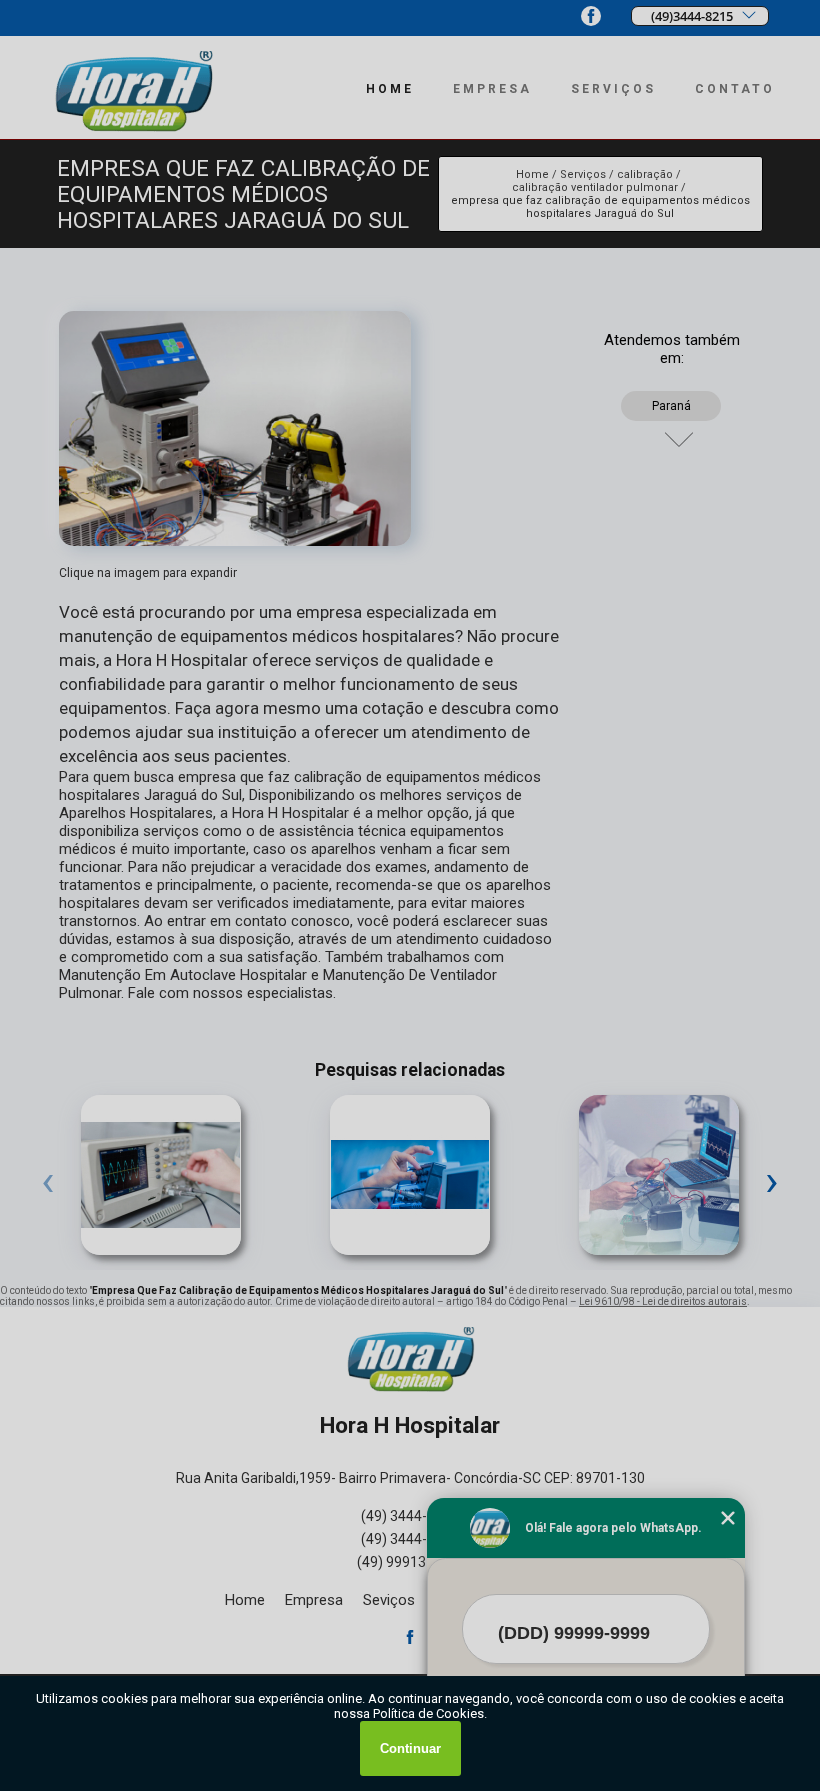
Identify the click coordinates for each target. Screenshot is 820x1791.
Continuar (410, 1748)
